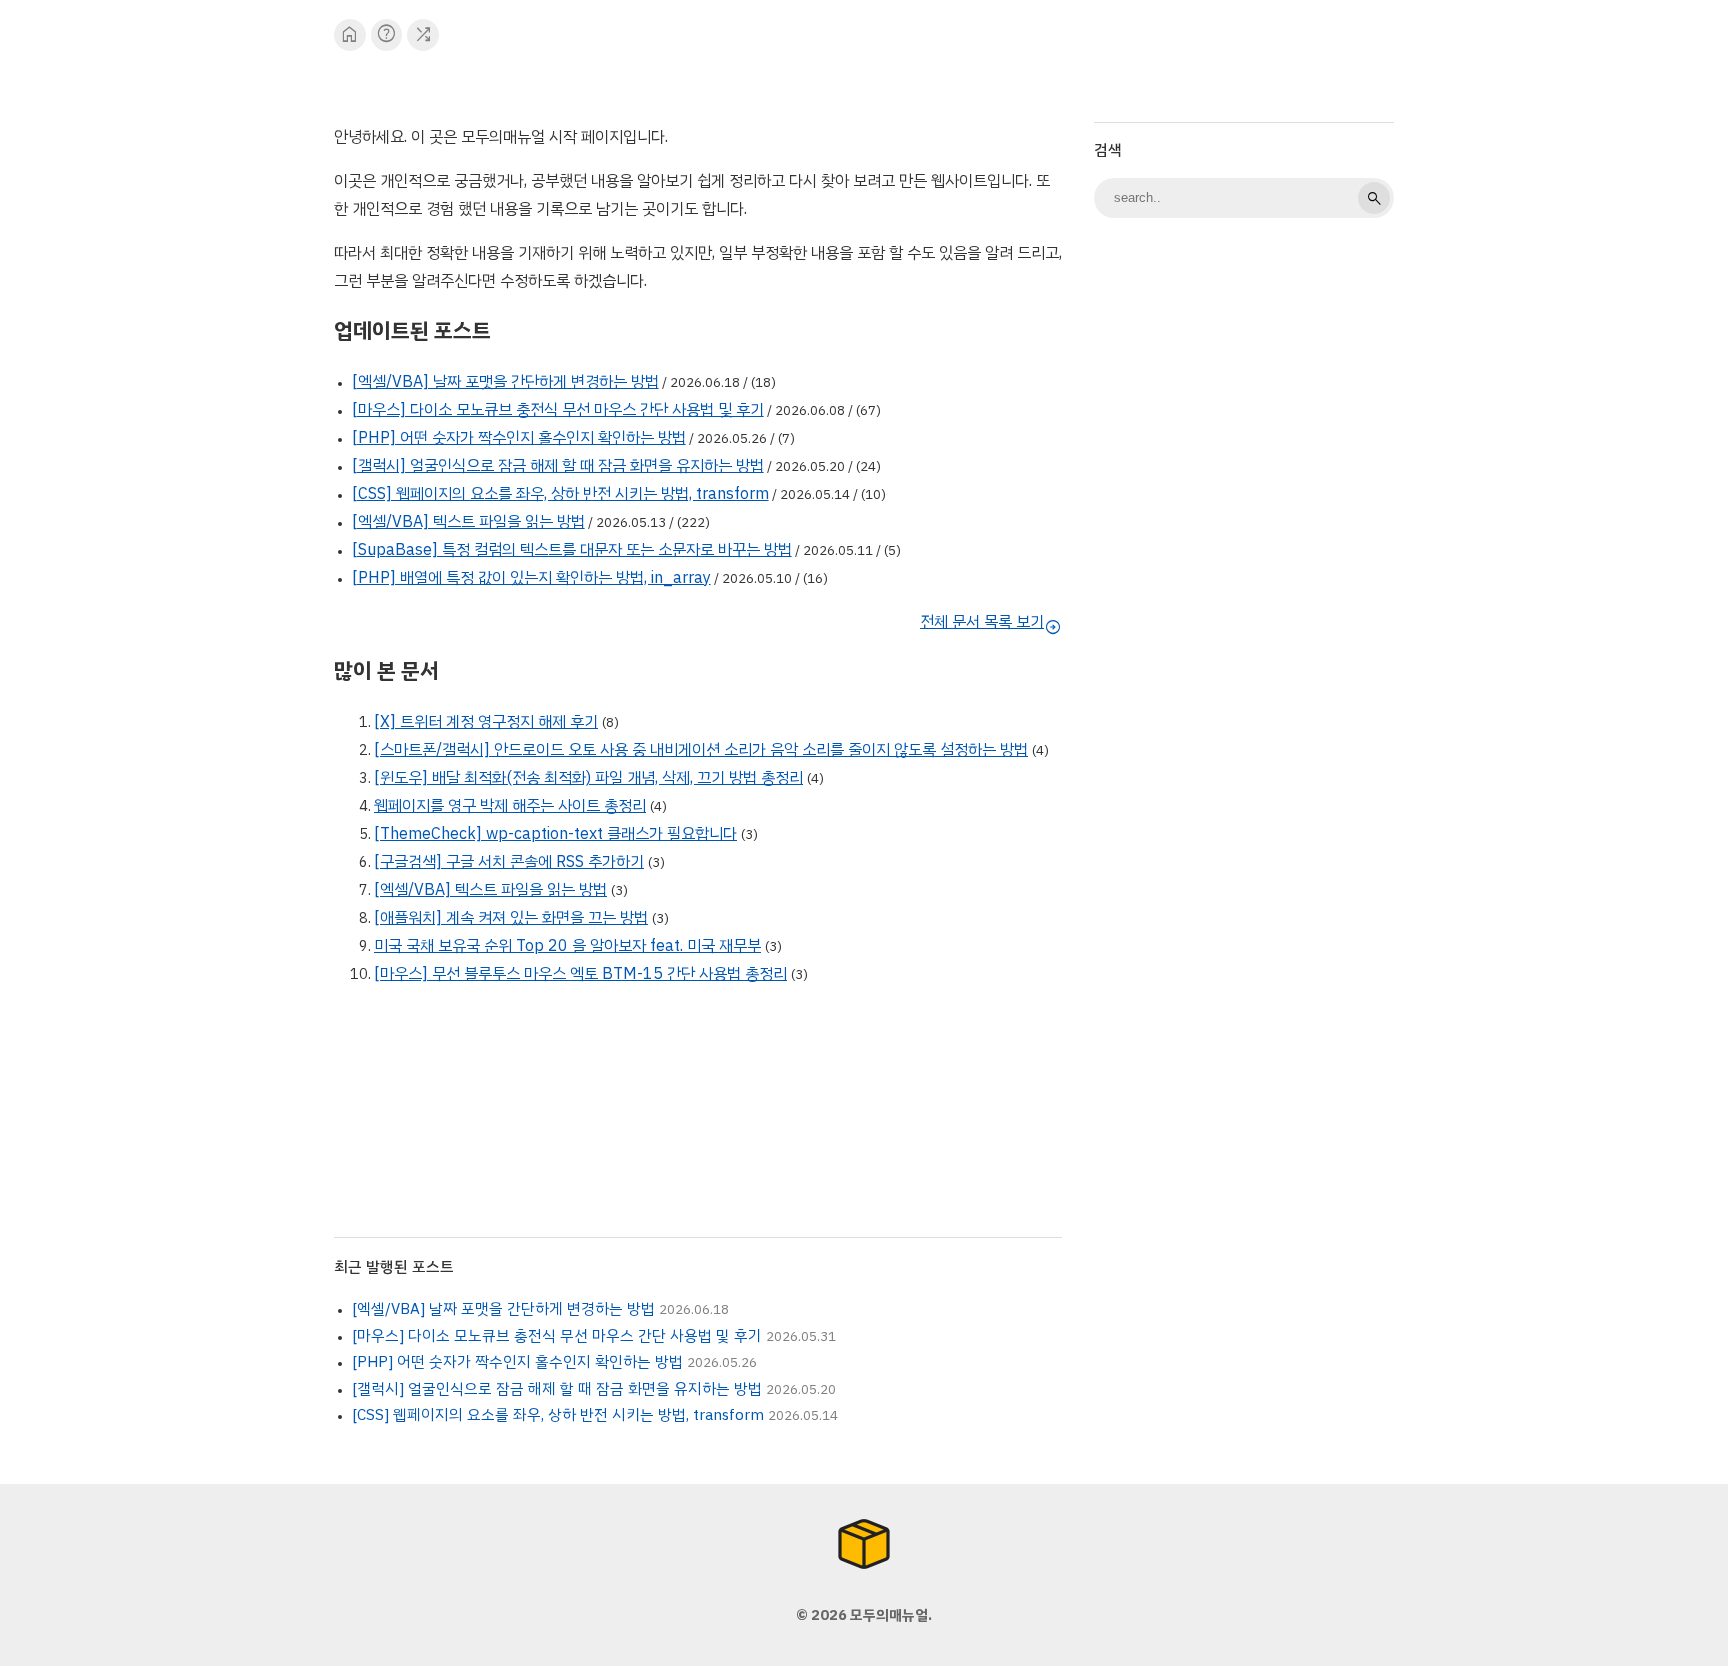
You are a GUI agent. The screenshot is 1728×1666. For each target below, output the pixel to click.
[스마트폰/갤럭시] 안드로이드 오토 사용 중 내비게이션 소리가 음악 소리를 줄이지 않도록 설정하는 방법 (701, 750)
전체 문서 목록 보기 (991, 622)
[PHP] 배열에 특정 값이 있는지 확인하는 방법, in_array (531, 578)
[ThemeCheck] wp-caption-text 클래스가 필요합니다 (555, 834)
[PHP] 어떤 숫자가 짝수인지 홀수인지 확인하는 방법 (519, 438)
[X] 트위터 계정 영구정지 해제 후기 (486, 722)
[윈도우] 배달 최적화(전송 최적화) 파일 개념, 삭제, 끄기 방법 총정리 (588, 778)
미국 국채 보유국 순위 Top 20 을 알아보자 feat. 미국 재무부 (567, 946)
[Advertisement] (1244, 550)
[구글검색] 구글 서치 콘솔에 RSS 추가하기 (509, 862)
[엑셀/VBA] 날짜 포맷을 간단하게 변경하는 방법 (505, 382)
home (349, 34)
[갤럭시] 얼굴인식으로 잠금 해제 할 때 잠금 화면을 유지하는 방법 (558, 466)
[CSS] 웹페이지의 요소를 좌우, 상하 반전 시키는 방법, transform (560, 494)
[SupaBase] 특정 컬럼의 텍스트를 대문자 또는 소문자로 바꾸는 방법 (572, 550)
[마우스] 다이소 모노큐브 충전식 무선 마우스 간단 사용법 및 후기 (558, 410)
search (1374, 198)
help (386, 34)
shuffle (423, 34)
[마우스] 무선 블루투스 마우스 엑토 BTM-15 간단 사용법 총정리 (580, 974)
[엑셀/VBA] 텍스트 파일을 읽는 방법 (468, 522)
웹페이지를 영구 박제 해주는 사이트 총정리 (510, 806)
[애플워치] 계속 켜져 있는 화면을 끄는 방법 (511, 918)
